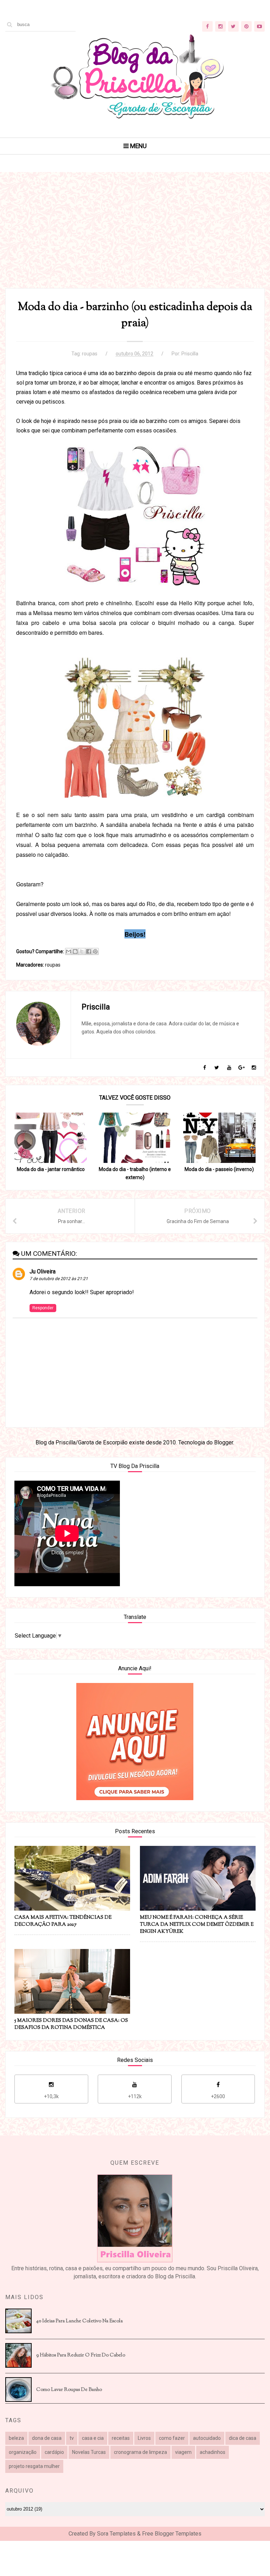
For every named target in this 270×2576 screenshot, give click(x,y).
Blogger (224, 1442)
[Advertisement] (135, 239)
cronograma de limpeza (140, 2452)
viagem (183, 2452)
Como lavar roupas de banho (69, 2390)
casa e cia (93, 2438)
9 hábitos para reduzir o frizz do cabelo (81, 2355)
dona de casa (47, 2438)
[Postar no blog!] (75, 951)
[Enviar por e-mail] (69, 951)
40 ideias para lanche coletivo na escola (79, 2321)
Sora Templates (116, 2534)
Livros (144, 2438)
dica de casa (243, 2438)
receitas (121, 2438)
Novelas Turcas (89, 2452)
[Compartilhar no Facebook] (89, 951)
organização (23, 2452)
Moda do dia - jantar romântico (51, 1169)
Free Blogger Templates (172, 2534)
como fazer (172, 2438)
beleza (16, 2438)
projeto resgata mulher (34, 2466)
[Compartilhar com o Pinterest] (95, 951)
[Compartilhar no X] (82, 951)
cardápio (54, 2452)
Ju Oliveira (43, 1271)
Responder (43, 1308)
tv (72, 2438)
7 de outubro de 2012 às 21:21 (59, 1279)
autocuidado (207, 2438)
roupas (90, 354)
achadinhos (213, 2452)
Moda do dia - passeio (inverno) (219, 1169)
